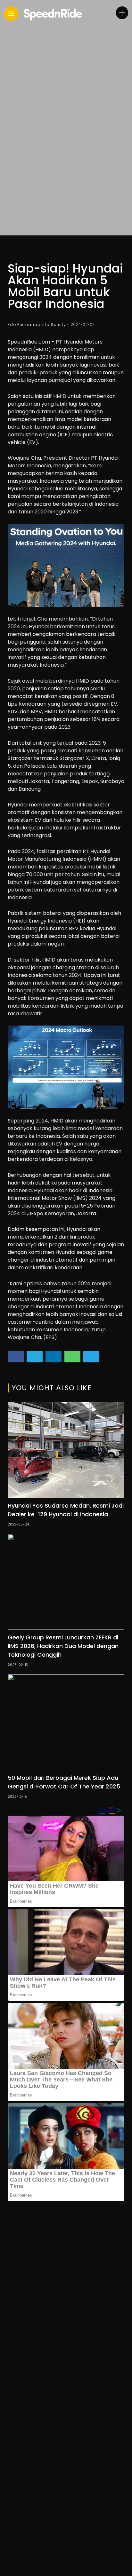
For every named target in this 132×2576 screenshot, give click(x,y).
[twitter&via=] (35, 1357)
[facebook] (16, 1357)
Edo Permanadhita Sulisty (37, 325)
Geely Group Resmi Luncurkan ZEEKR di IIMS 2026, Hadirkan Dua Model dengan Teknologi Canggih (63, 1646)
